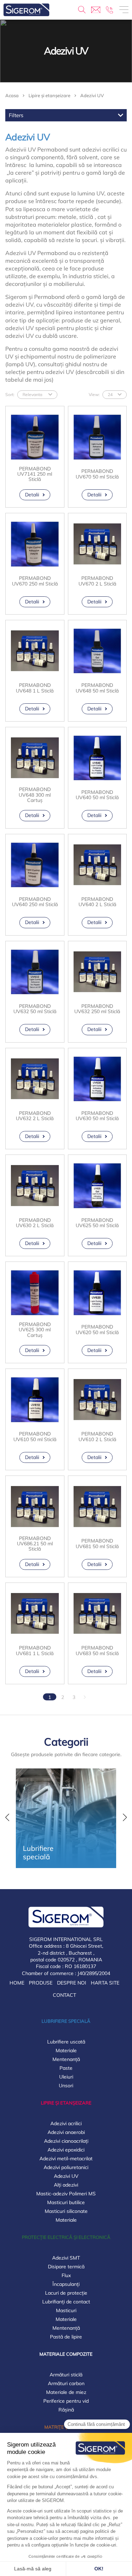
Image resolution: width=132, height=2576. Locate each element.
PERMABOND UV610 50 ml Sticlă (35, 1437)
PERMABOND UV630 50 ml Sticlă (97, 1116)
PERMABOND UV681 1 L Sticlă (35, 1651)
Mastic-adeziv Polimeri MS (66, 2194)
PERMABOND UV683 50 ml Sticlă (97, 1651)
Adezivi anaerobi (66, 2132)
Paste (66, 2068)
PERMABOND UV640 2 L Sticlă (97, 902)
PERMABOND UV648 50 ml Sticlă (97, 688)
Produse (41, 1983)
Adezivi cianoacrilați (66, 2141)
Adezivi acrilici (66, 2123)
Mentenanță (66, 2059)
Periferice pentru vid (66, 2401)
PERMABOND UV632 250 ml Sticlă (97, 1009)
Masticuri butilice (66, 2202)
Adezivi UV (66, 2176)
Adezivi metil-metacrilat (66, 2159)
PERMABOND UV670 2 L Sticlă (97, 581)
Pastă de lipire (66, 2337)
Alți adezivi (66, 2185)
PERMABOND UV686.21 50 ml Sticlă (35, 1544)
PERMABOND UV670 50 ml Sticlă (97, 474)
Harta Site (105, 1983)
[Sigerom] (26, 10)
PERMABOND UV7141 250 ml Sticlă (35, 474)
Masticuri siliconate (66, 2211)
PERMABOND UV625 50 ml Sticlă (97, 1223)
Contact (64, 1995)
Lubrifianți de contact (66, 2302)
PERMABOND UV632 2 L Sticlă (35, 1116)
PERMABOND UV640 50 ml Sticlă (97, 795)
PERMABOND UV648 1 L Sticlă (35, 688)
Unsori (66, 2086)
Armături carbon (66, 2383)
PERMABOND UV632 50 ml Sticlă (35, 1009)
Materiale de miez (66, 2392)
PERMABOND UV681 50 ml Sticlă (97, 1544)
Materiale (66, 2050)
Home (17, 1983)
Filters (16, 115)
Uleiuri (66, 2077)
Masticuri (66, 2310)
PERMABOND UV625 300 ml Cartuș (35, 1330)
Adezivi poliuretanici (66, 2167)
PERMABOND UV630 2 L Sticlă (35, 1223)
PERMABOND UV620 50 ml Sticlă (97, 1330)
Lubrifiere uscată (66, 2042)
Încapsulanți (66, 2284)
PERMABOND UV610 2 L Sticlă (97, 1437)
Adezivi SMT (66, 2258)
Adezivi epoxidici (66, 2150)
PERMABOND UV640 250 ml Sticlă (35, 902)
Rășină (66, 2410)
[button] (7, 1818)
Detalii (32, 495)
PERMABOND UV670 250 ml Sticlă (35, 581)
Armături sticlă (66, 2375)
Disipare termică (66, 2267)
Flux (66, 2275)
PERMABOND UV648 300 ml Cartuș (35, 795)
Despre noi (72, 1983)
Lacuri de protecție (66, 2293)
